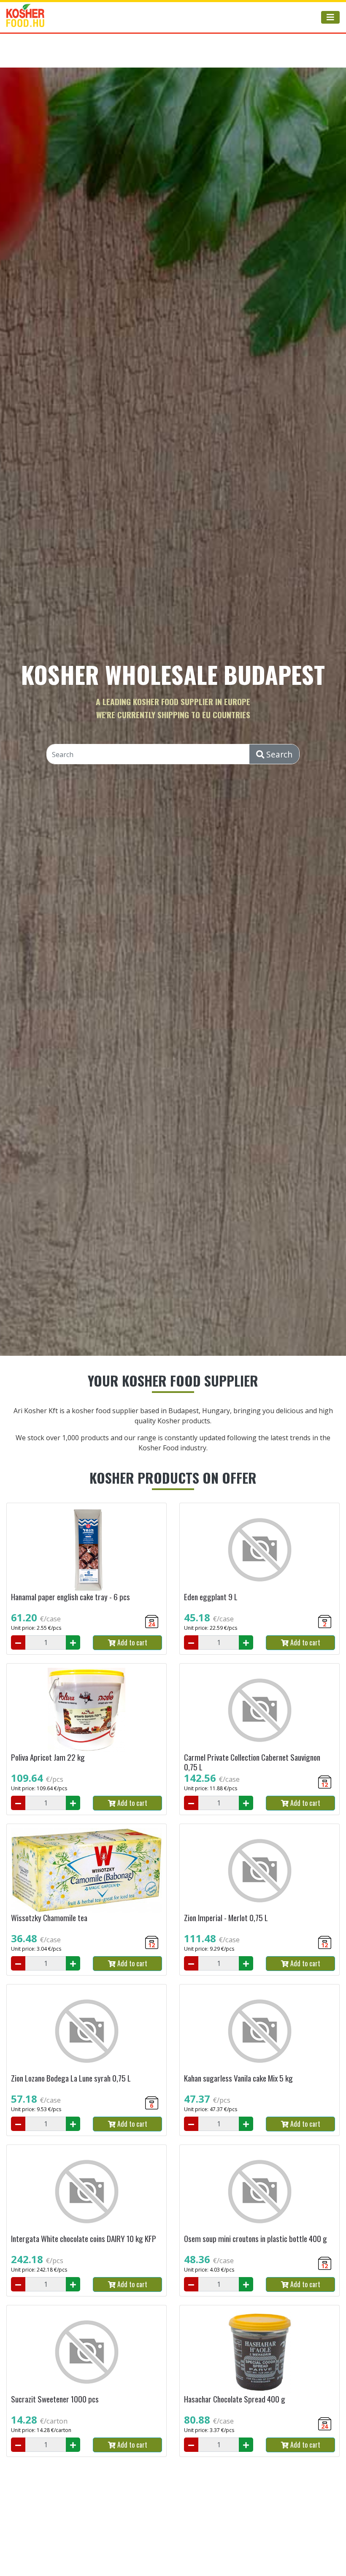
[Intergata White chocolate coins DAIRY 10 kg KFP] (86, 2191)
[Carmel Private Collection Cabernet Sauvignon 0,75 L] (259, 1710)
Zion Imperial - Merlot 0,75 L (226, 1918)
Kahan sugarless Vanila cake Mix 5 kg (238, 2078)
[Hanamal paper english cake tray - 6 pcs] (86, 1550)
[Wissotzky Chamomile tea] (86, 1870)
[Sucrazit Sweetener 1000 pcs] (86, 2352)
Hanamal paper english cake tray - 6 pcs (70, 1597)
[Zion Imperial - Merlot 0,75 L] (259, 1870)
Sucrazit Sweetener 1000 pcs (55, 2399)
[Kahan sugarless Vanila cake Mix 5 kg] (259, 2031)
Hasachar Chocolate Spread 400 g (235, 2399)
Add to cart (131, 1642)
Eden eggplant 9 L (211, 1597)
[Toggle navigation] (330, 17)
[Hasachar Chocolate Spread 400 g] (259, 2352)
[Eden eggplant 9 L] (259, 1550)
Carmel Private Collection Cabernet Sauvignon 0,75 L (252, 1762)
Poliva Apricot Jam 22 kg (48, 1757)
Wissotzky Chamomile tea (49, 1918)
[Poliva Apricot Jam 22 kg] (86, 1710)
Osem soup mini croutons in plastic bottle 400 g (255, 2238)
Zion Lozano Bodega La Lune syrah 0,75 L (71, 2078)
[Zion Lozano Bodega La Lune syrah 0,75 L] (86, 2031)
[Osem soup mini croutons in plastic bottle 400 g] (259, 2191)
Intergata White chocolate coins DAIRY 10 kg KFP (84, 2238)
